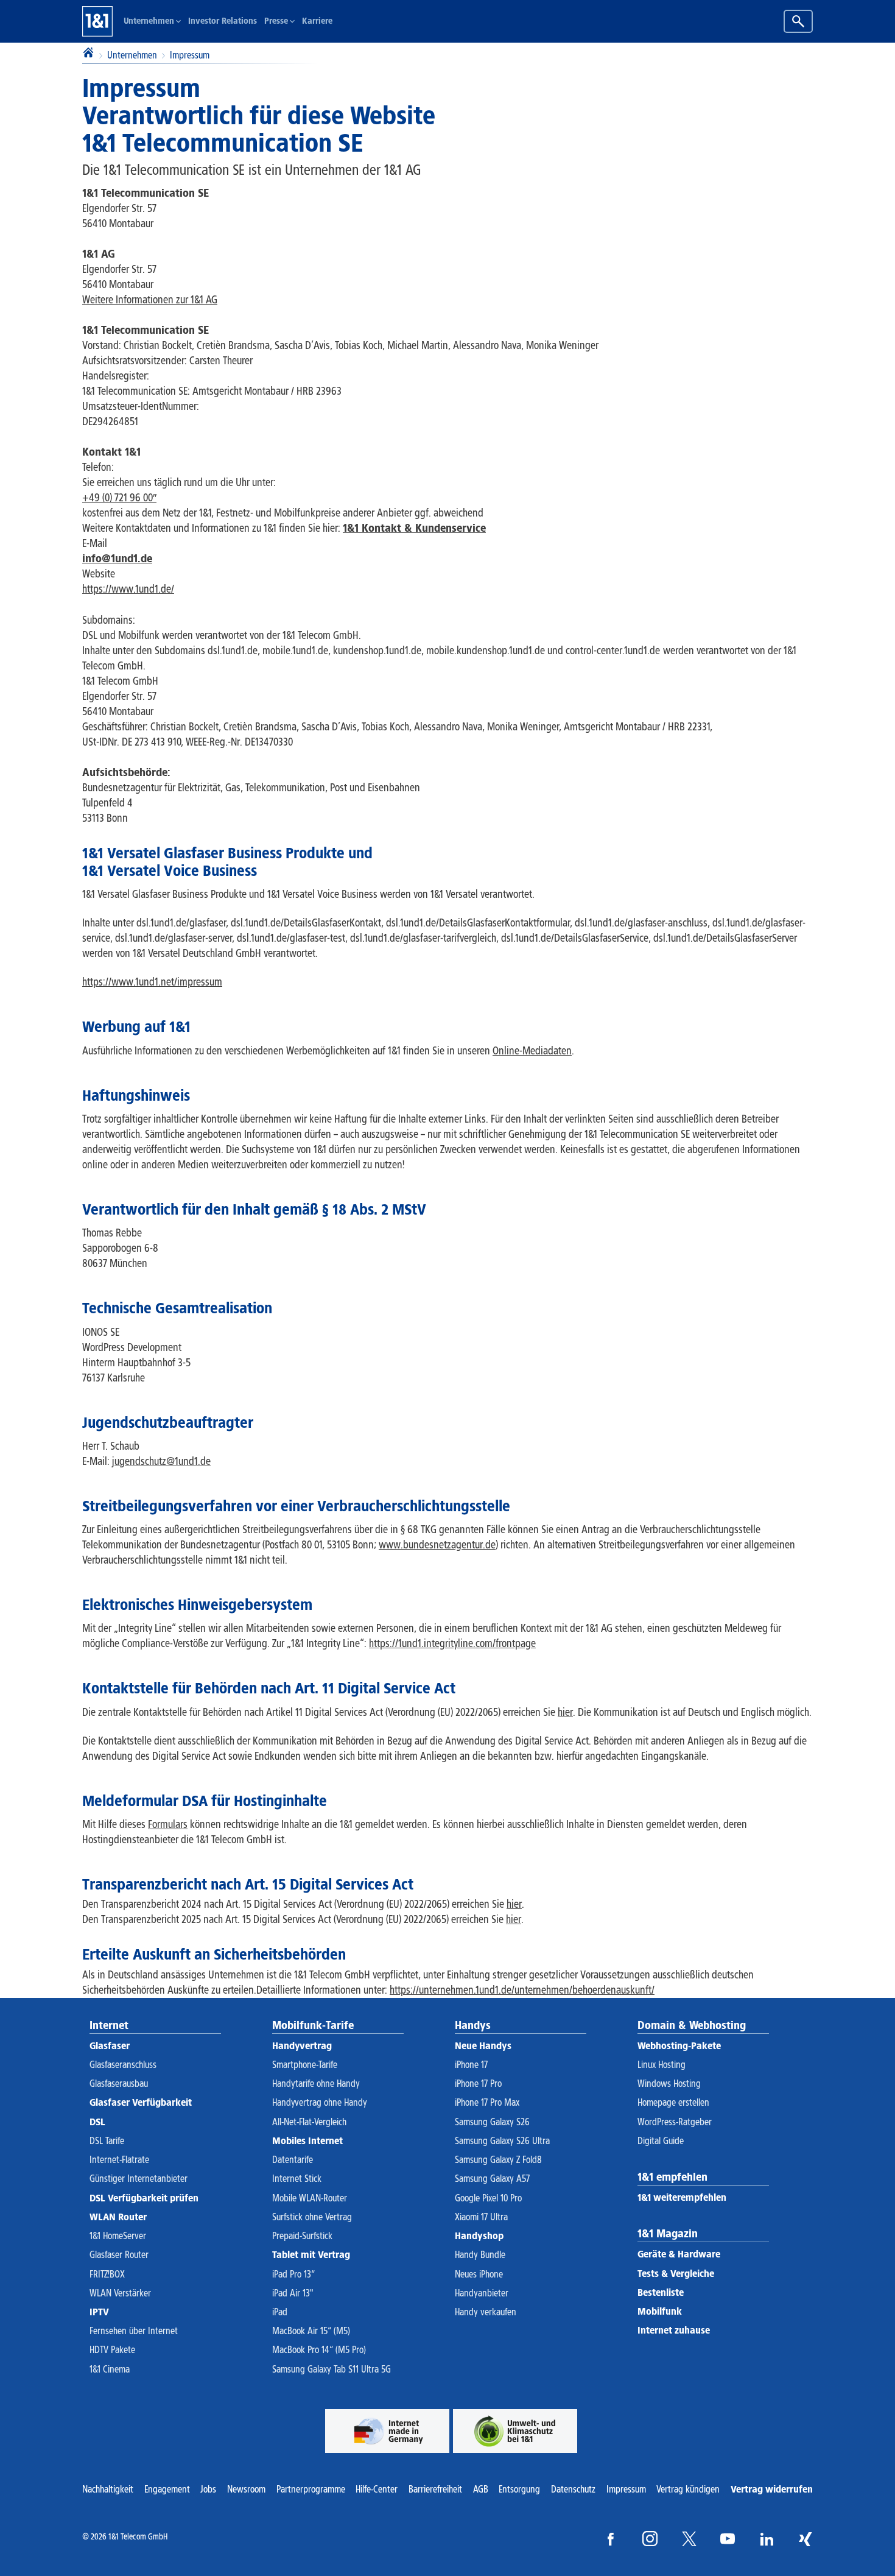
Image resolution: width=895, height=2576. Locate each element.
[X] (689, 2539)
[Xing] (805, 2539)
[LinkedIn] (767, 2539)
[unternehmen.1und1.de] (515, 2431)
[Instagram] (650, 2539)
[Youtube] (728, 2539)
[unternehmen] (387, 2431)
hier (514, 1904)
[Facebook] (611, 2539)
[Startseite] (88, 54)
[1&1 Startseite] (97, 21)
